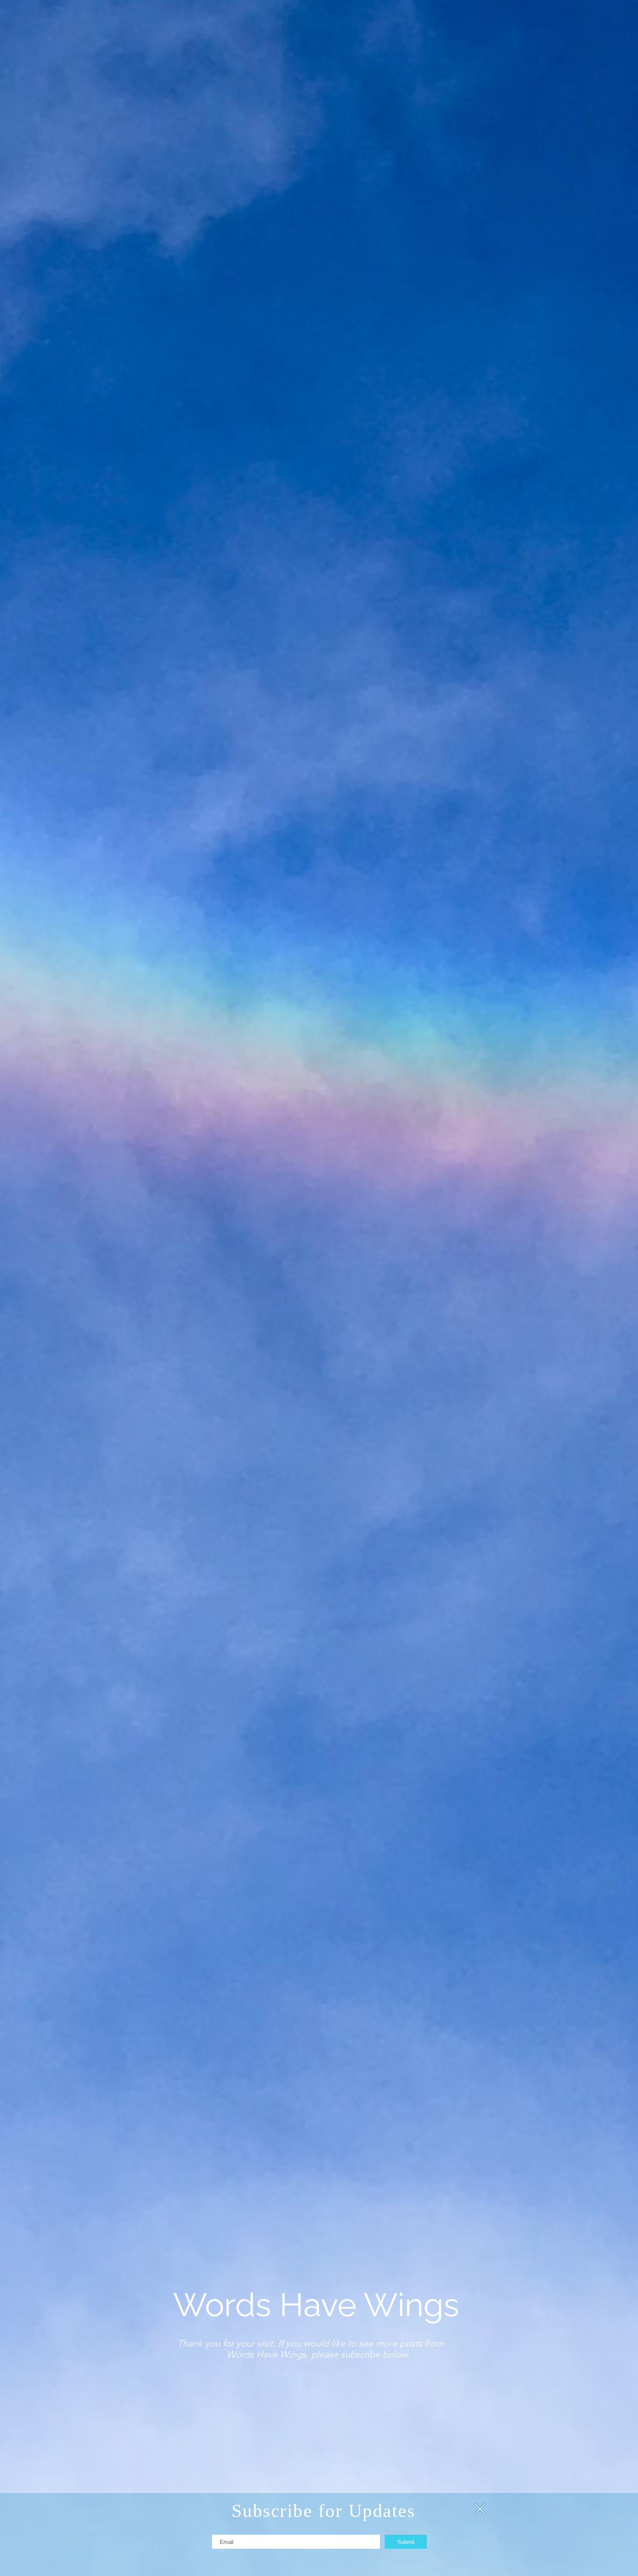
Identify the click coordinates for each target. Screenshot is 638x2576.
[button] (480, 2509)
